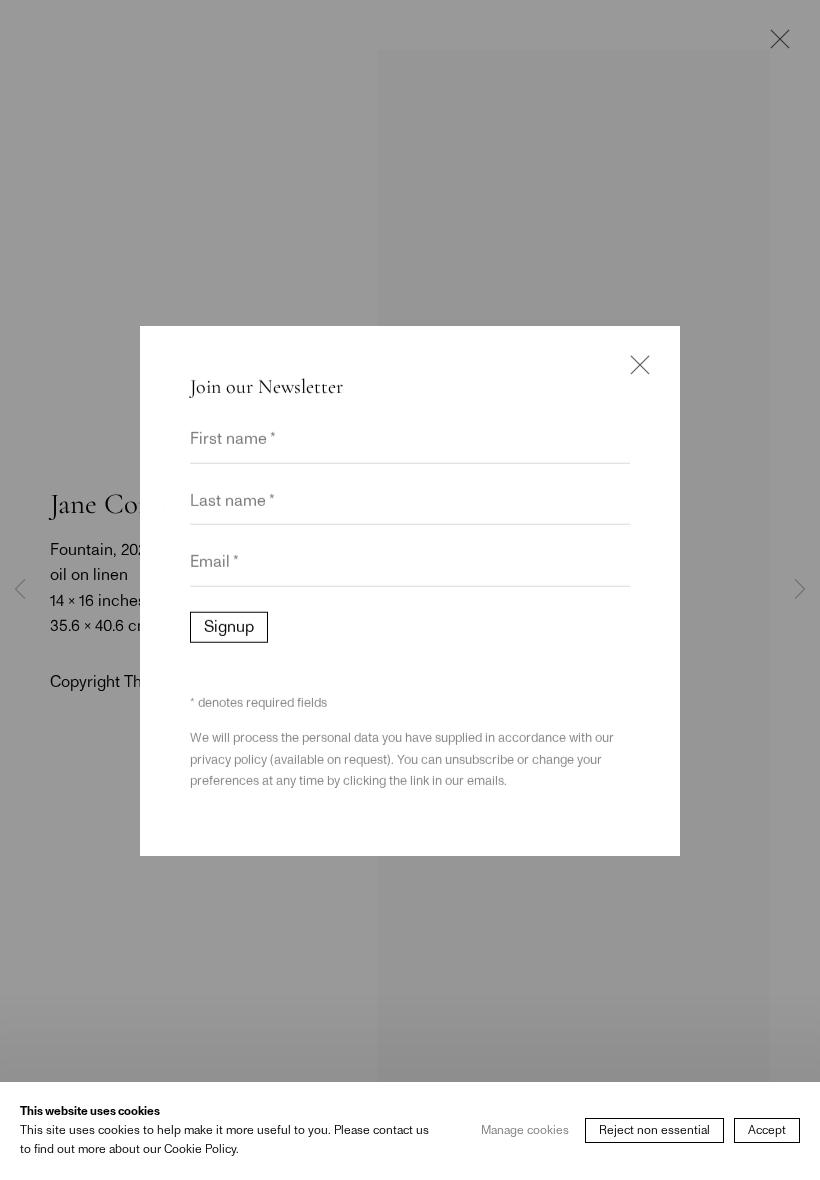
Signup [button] (229, 626)
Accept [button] (767, 1131)
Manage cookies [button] (525, 1131)
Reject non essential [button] (654, 1131)
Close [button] (635, 368)
